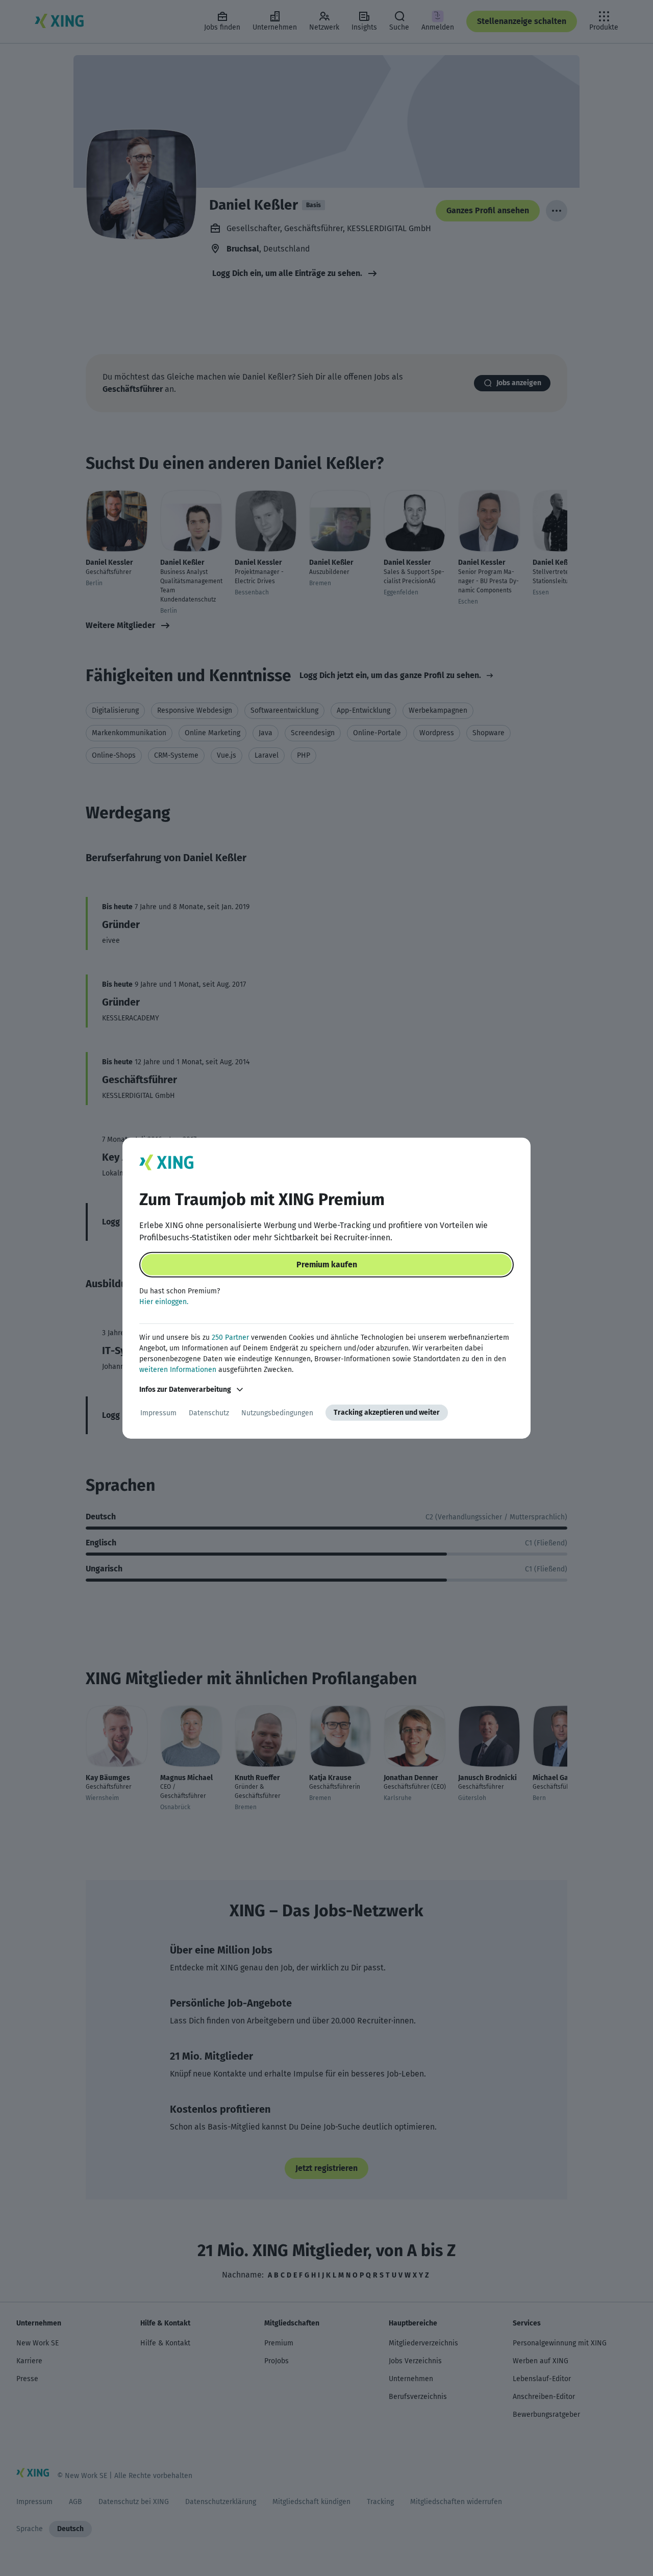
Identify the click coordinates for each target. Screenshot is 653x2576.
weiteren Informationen (178, 1370)
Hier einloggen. (164, 1302)
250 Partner (230, 1337)
